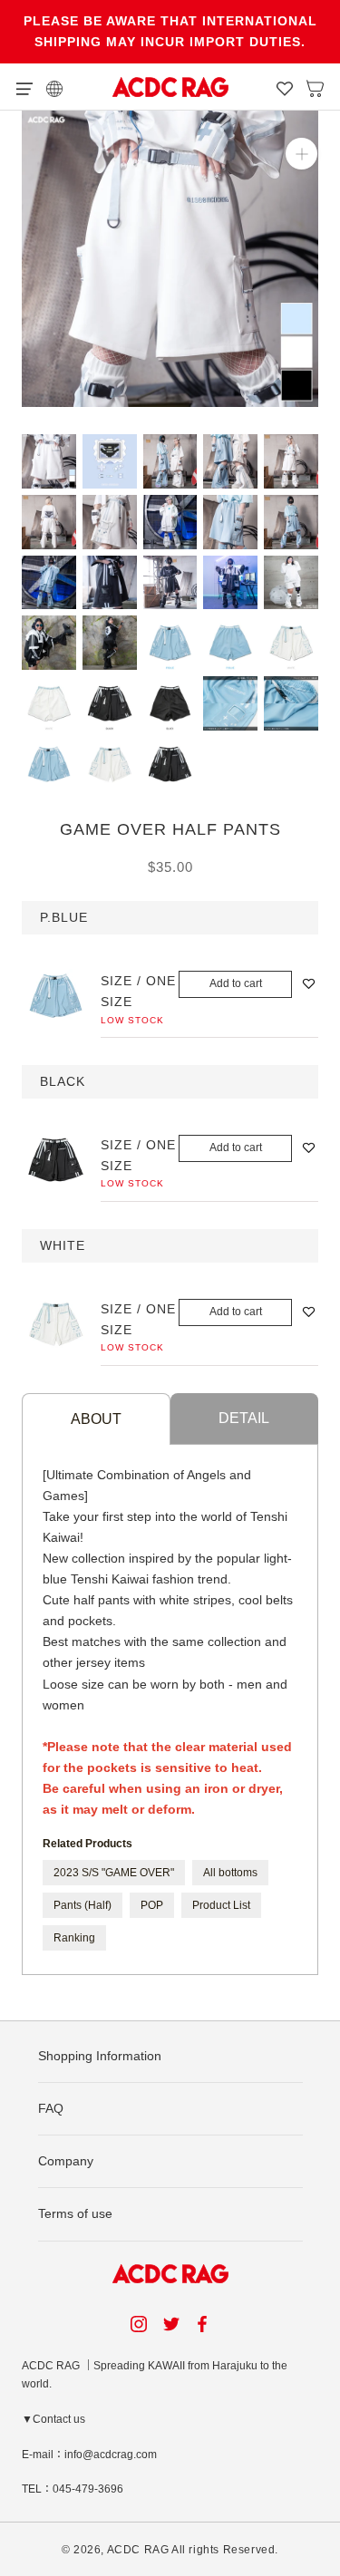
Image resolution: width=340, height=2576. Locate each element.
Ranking (74, 1938)
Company (66, 2161)
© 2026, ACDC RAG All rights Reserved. (170, 2550)
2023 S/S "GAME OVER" (114, 1873)
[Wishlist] (285, 87)
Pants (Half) (83, 1905)
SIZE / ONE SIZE (138, 991)
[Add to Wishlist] (309, 984)
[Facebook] (205, 2324)
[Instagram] (139, 2324)
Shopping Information (100, 2056)
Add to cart (236, 983)
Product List (221, 1905)
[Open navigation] (24, 87)
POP (152, 1905)
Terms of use (75, 2213)
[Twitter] (171, 2324)
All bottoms (230, 1873)
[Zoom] (301, 154)
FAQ (51, 2108)
